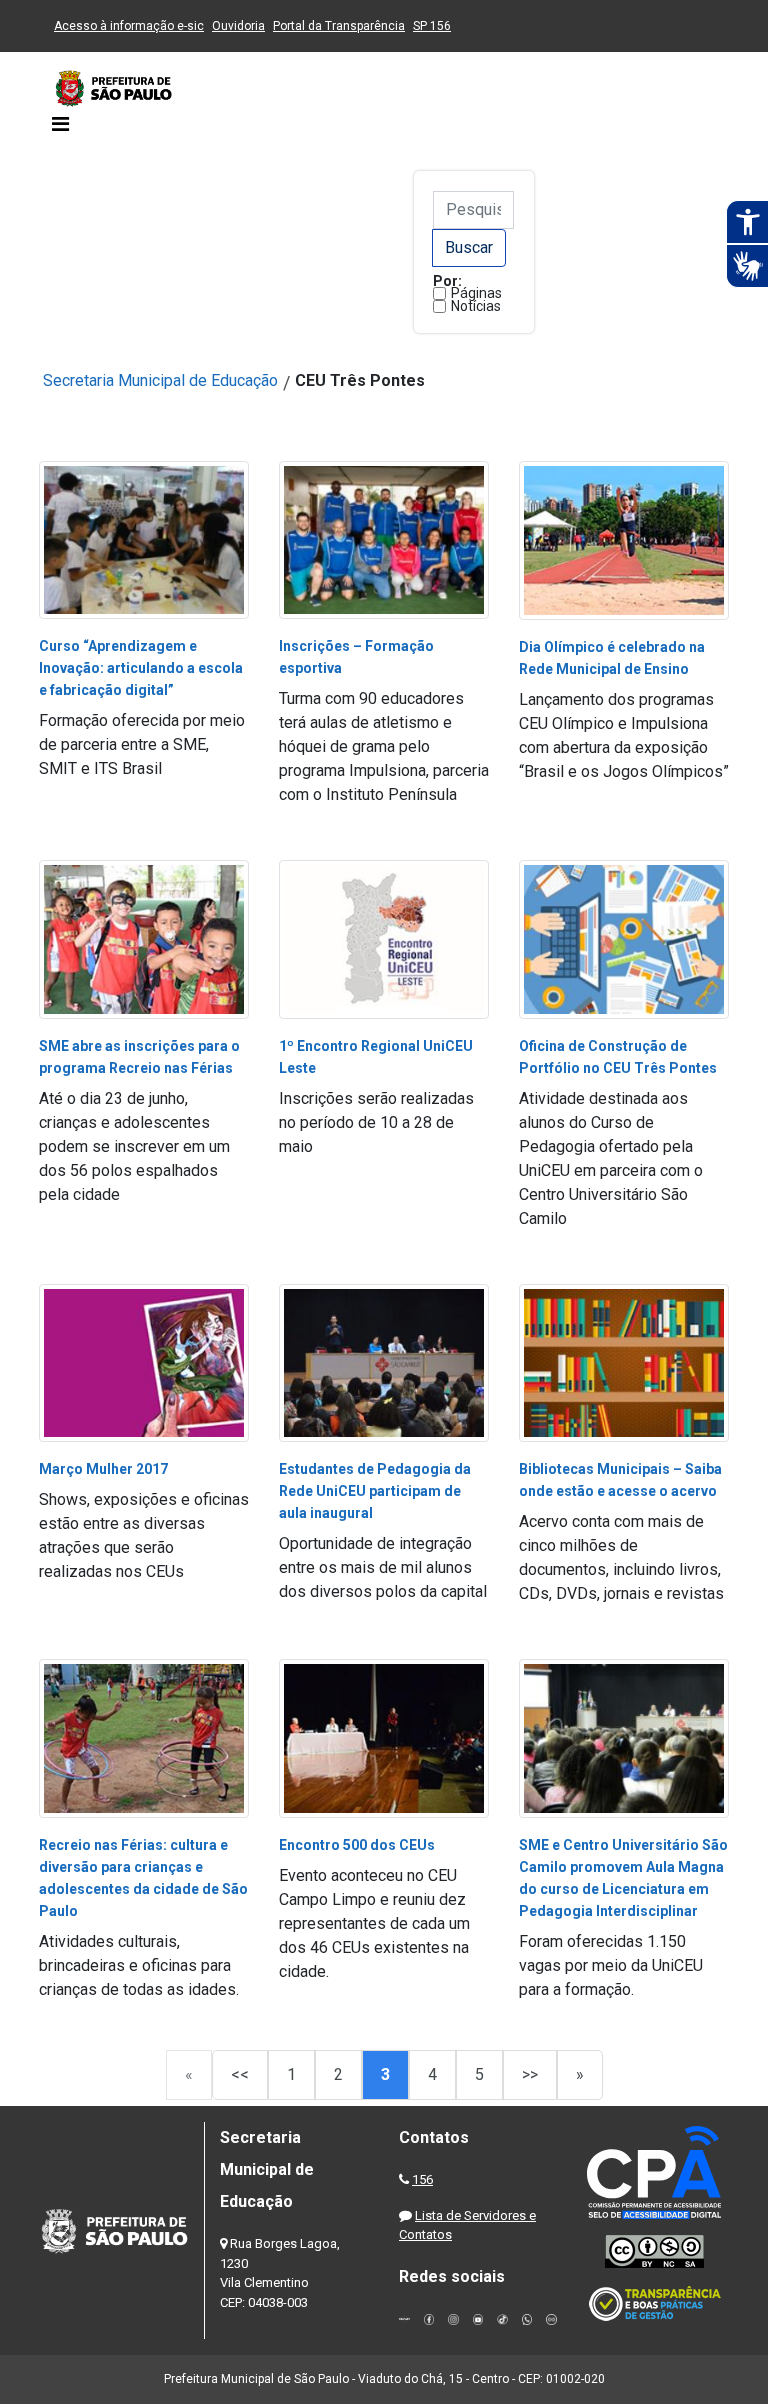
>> (530, 2074)
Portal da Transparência (339, 26)
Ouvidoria (238, 26)
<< (240, 2074)
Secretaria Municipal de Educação (160, 380)
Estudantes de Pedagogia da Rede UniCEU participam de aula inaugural (375, 1491)
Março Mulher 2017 (103, 1469)
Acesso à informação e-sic (129, 26)
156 (422, 2179)
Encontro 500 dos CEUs (357, 1845)
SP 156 (432, 26)
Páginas (476, 293)
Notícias (476, 306)
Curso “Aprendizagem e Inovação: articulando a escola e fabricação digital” (141, 668)
